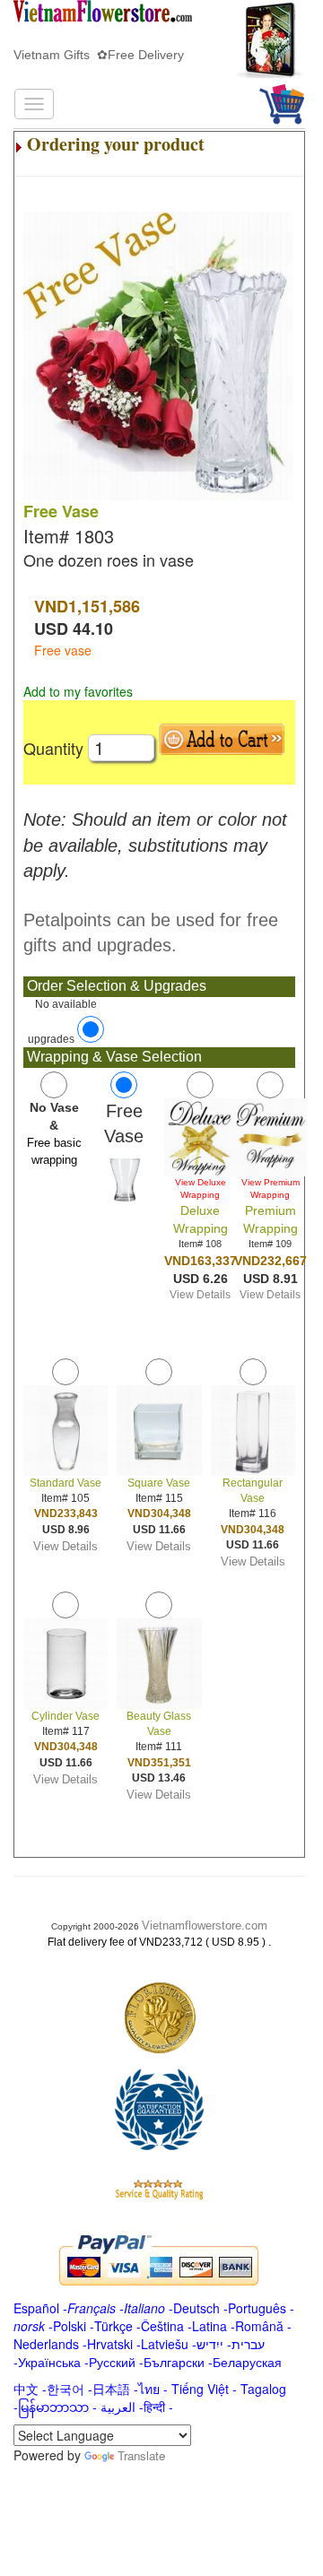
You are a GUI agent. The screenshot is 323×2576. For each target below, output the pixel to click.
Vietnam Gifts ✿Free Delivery (99, 55)
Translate (141, 2455)
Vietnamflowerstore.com (205, 1925)
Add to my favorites (78, 691)
